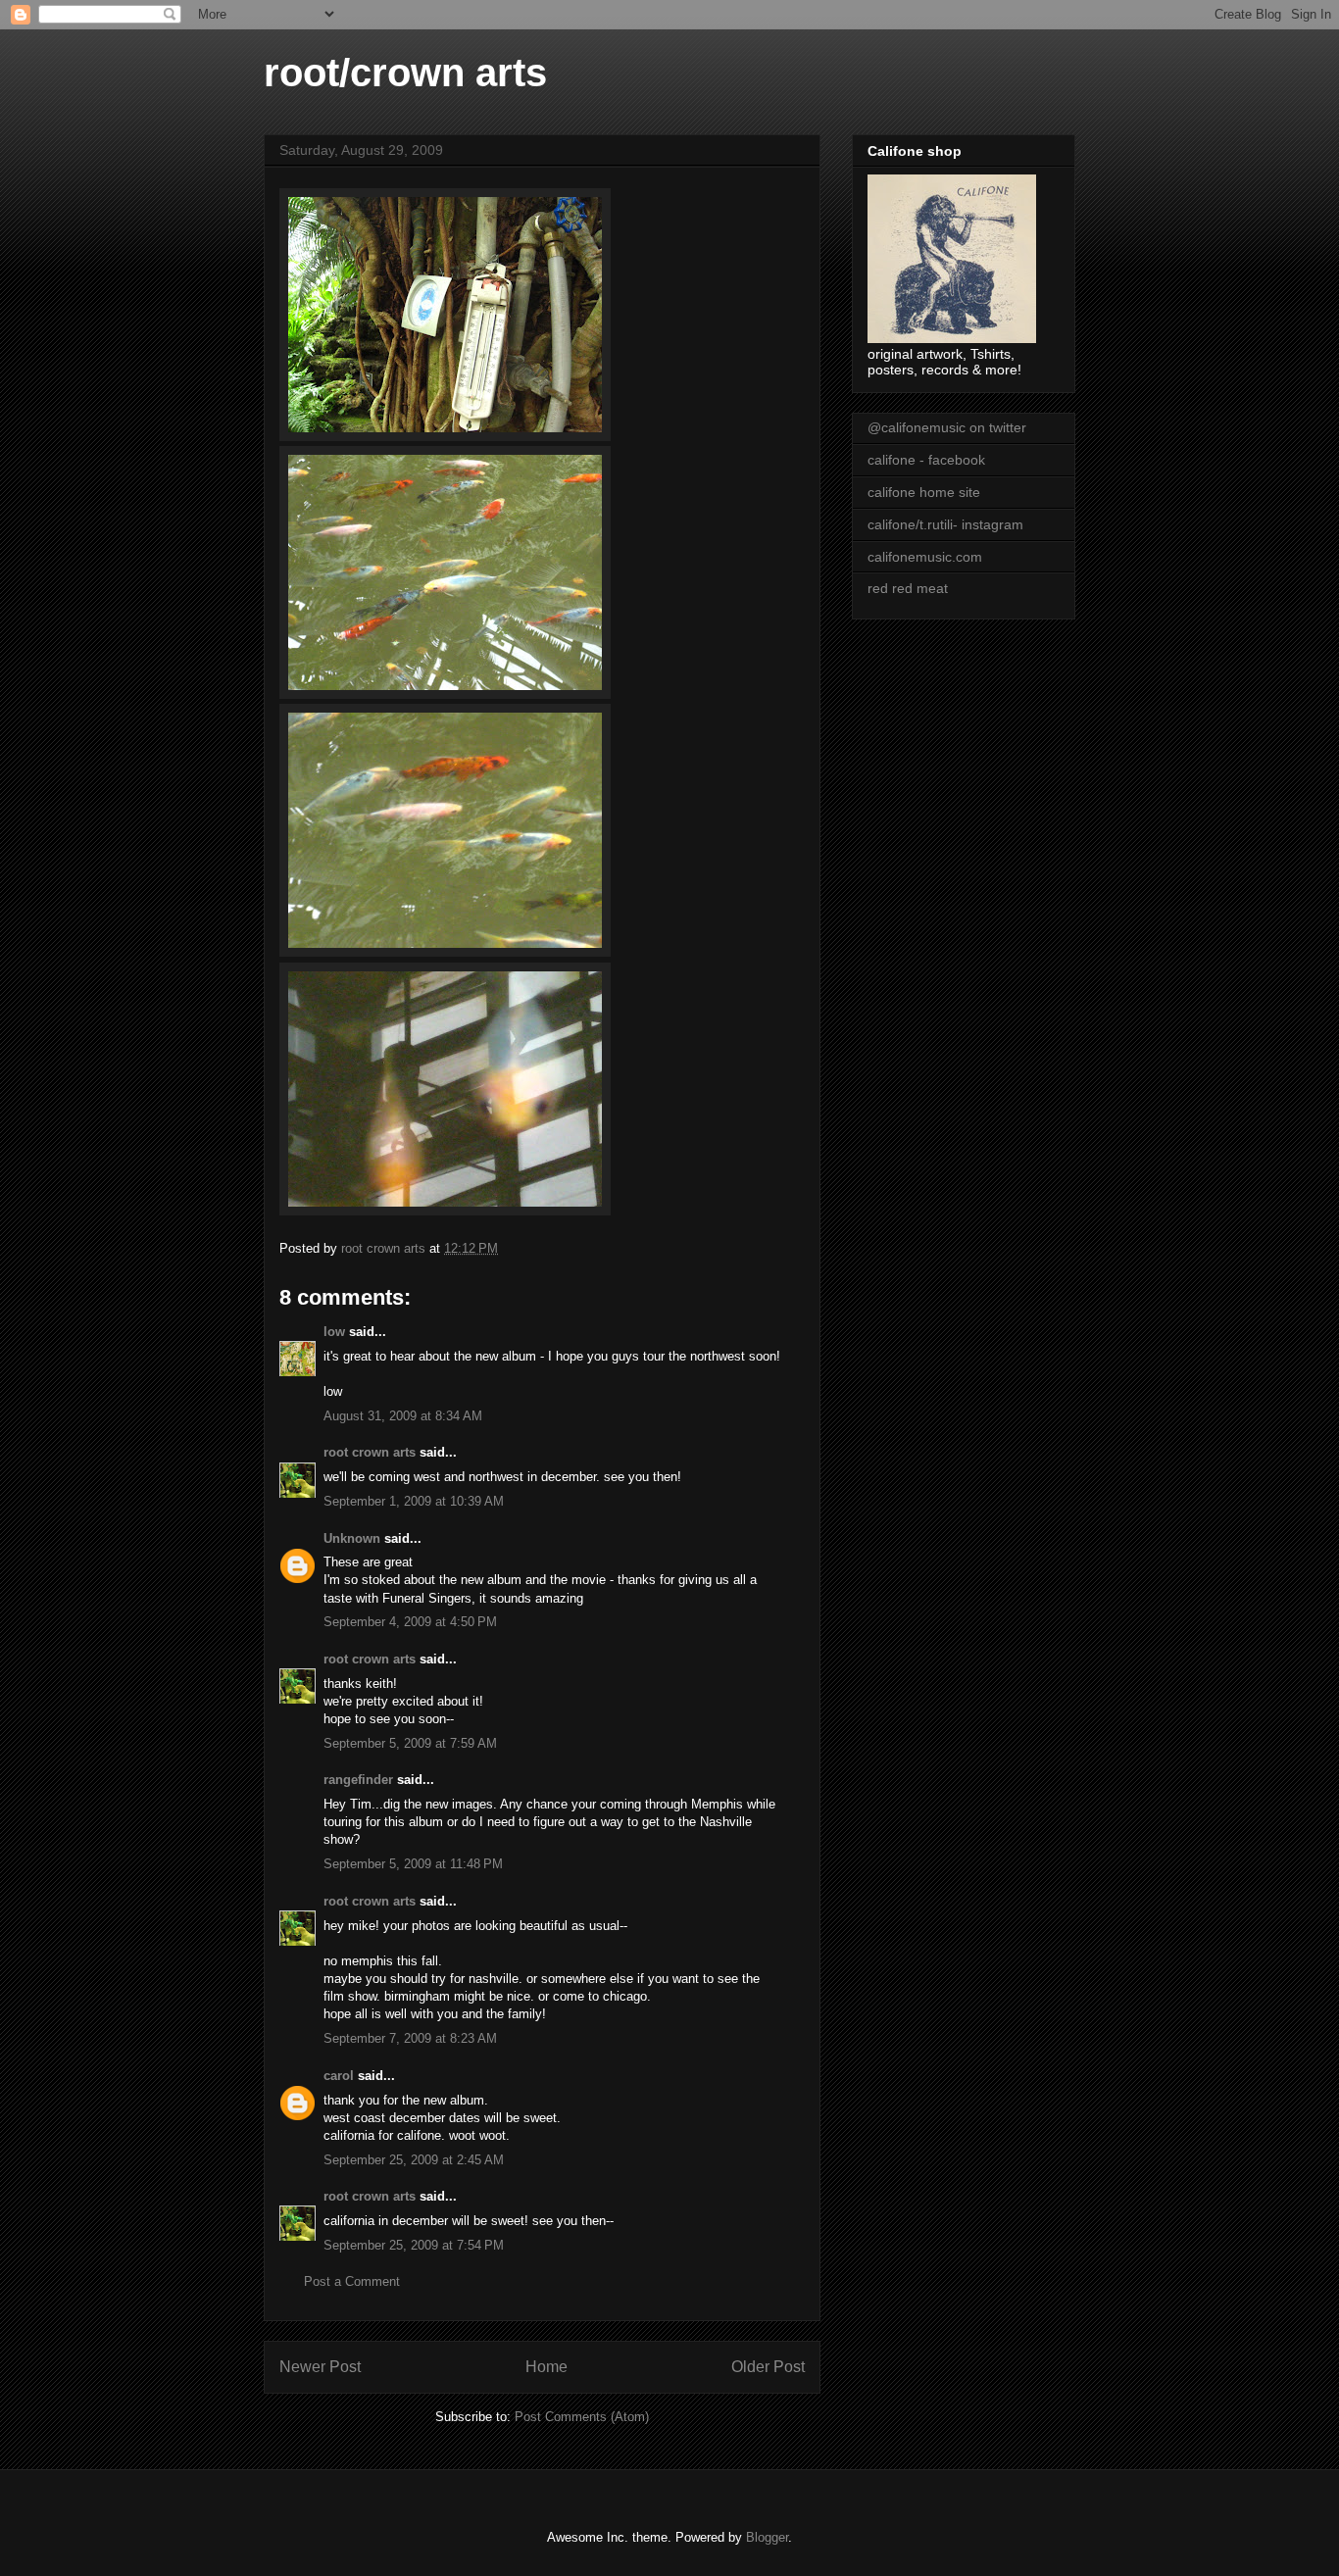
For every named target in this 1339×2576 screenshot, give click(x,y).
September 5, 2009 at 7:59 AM (410, 1743)
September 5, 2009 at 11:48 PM (413, 1864)
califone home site (924, 492)
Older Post (768, 2367)
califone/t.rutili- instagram (945, 524)
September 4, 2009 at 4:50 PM (410, 1622)
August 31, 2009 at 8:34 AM (403, 1416)
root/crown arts (405, 73)
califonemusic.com (925, 557)
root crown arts (370, 1452)
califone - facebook (926, 460)
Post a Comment (352, 2281)
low (334, 1332)
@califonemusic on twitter (947, 427)
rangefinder (358, 1780)
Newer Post (320, 2367)
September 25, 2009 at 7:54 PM (414, 2245)
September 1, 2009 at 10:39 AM (414, 1501)
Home (546, 2367)
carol (339, 2076)
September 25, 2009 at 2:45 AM (414, 2160)
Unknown (352, 1538)
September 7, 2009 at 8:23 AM (410, 2038)
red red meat (908, 588)
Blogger (767, 2537)
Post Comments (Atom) (582, 2417)
